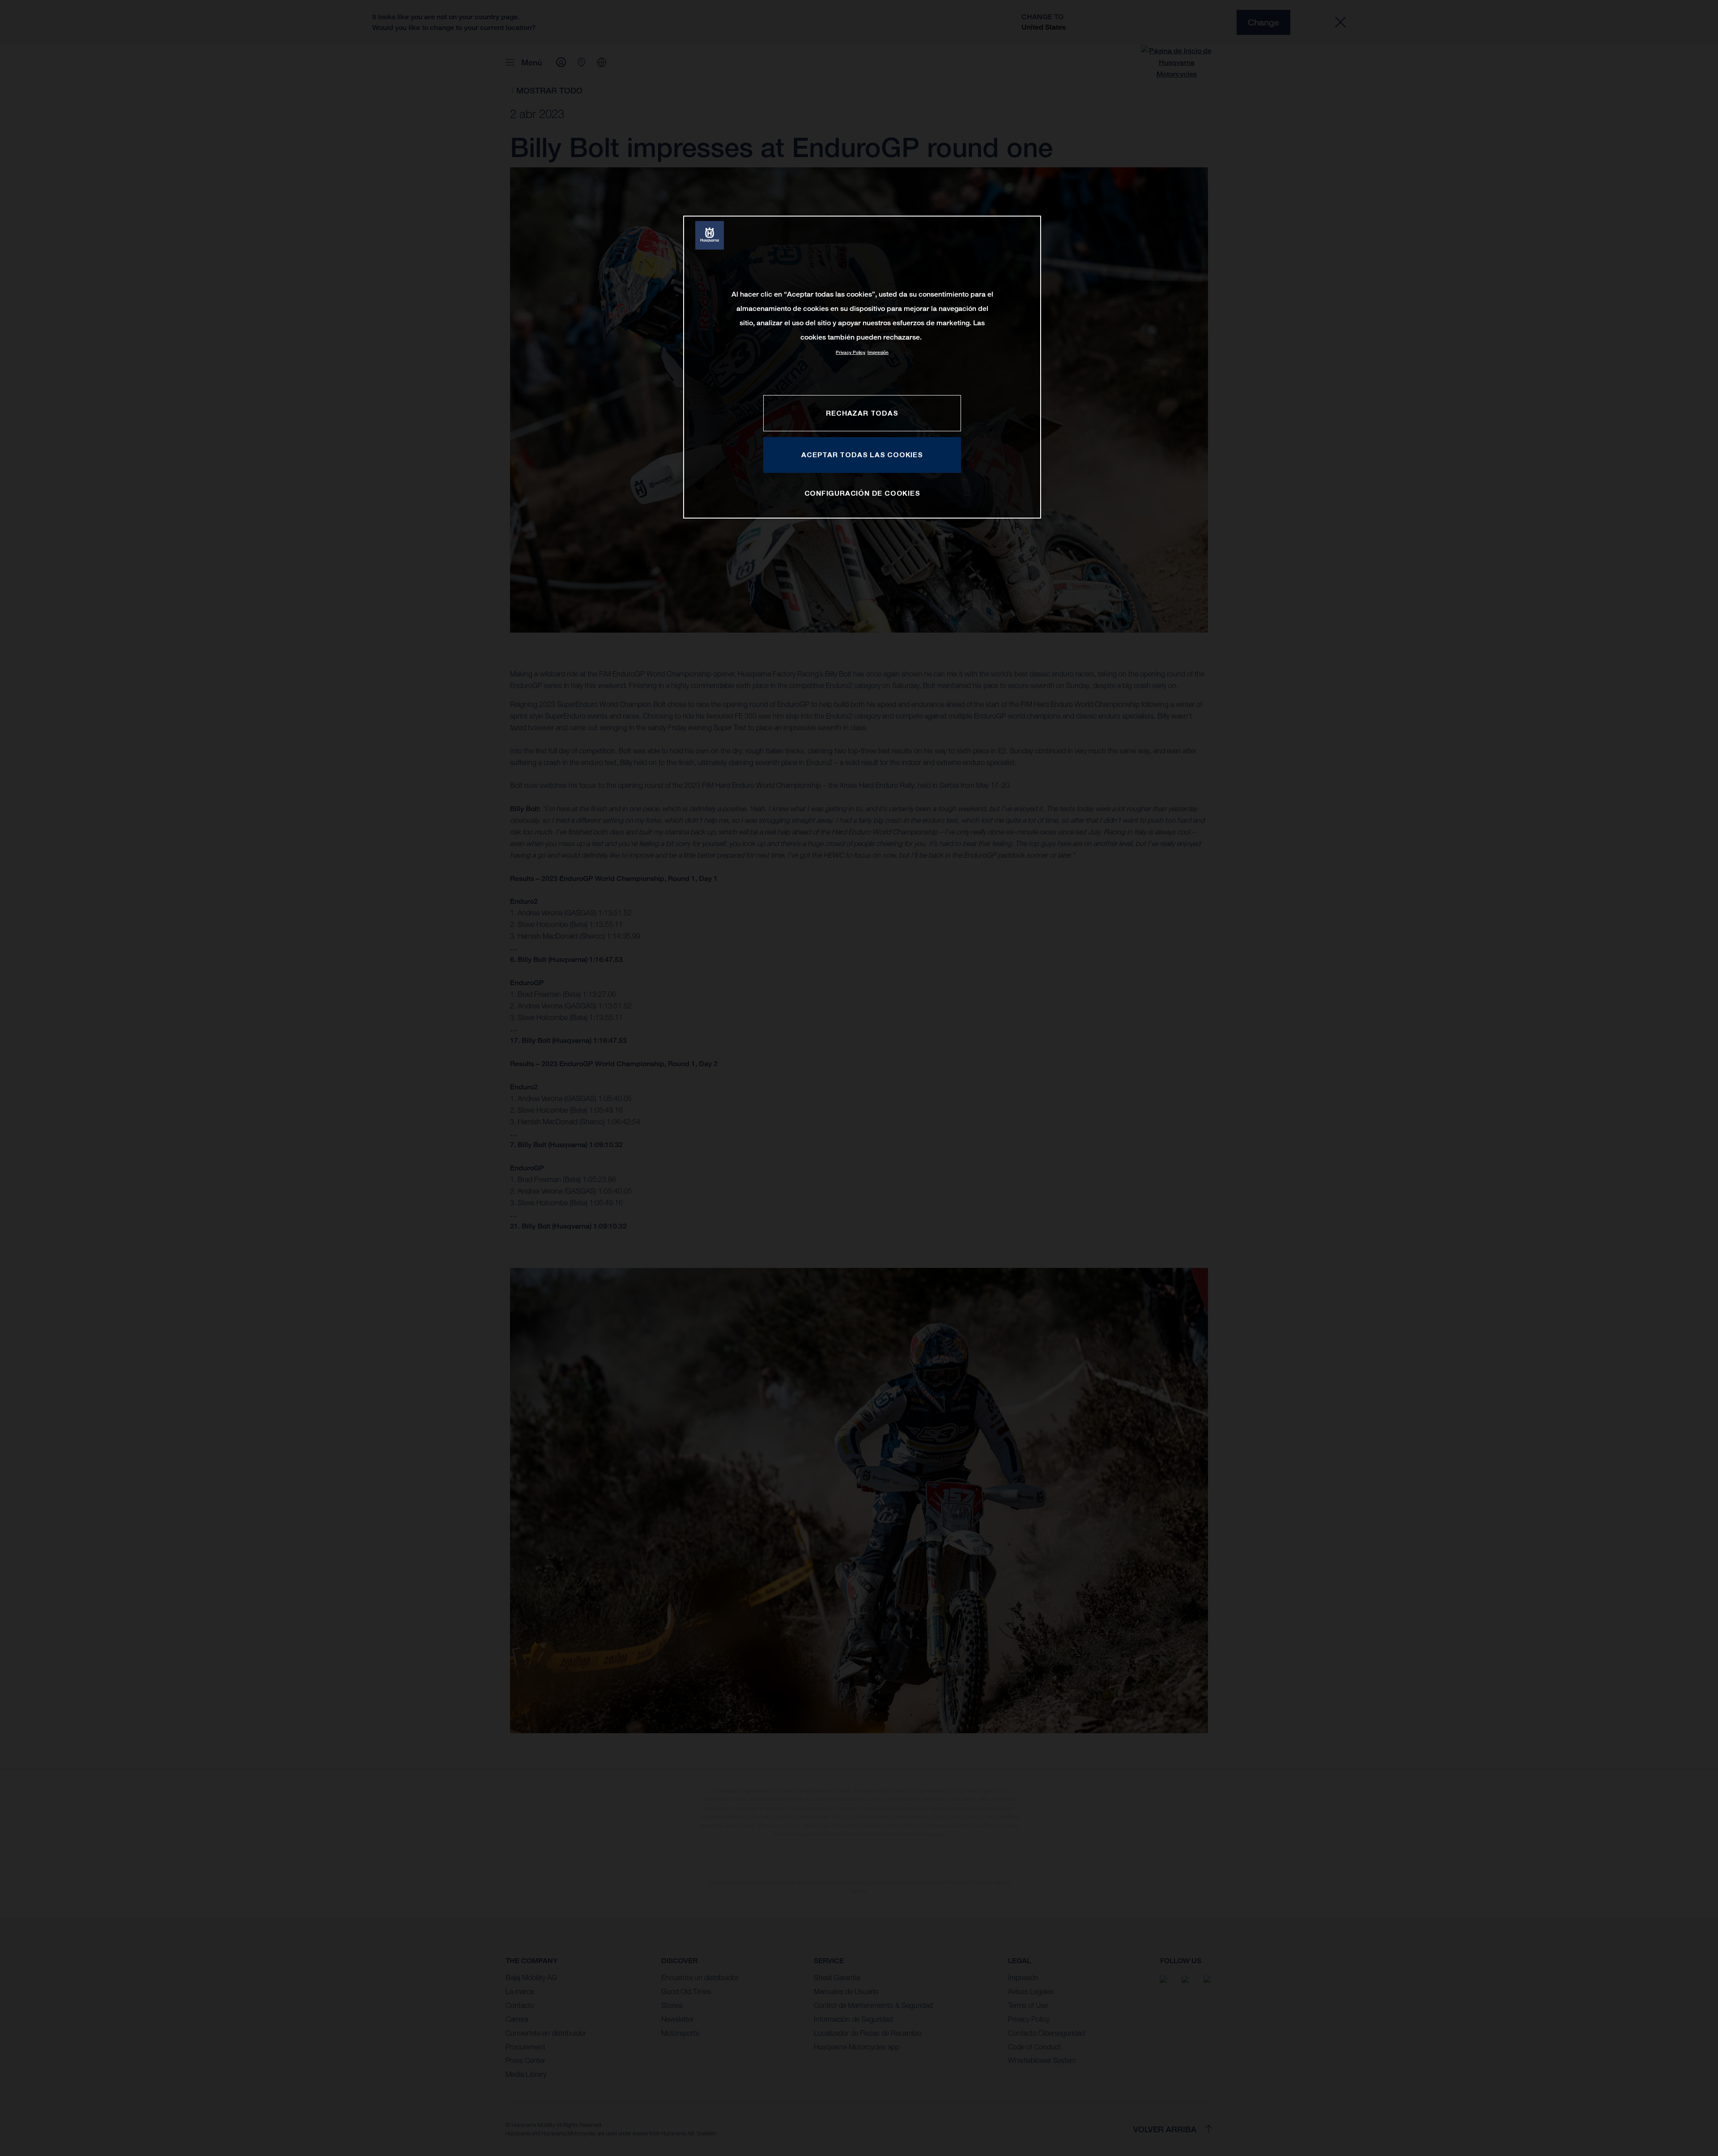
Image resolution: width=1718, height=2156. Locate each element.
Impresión (878, 352)
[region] (862, 367)
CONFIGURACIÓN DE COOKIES (862, 493)
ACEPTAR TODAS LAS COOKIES (862, 455)
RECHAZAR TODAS (862, 413)
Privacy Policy (850, 352)
